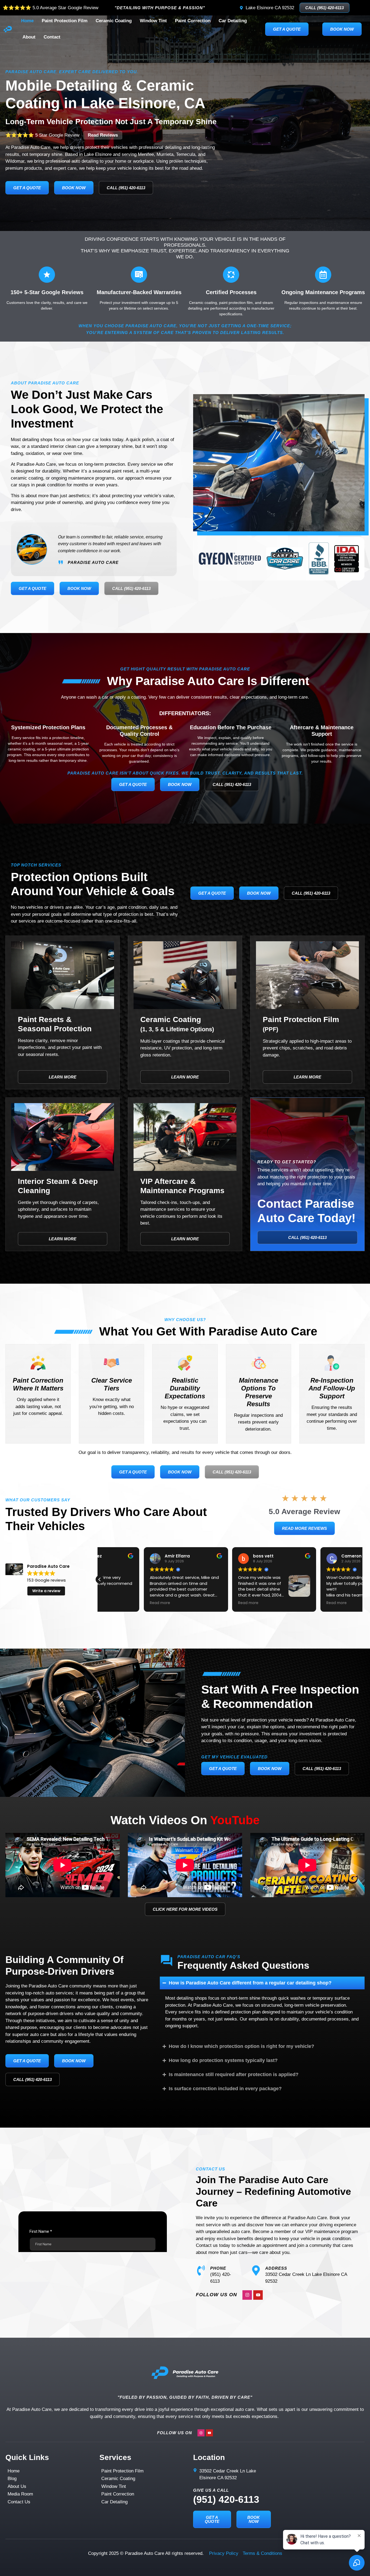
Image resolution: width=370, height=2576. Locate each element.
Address (276, 2268)
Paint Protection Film (65, 21)
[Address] (256, 2270)
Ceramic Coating (114, 21)
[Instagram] (247, 2295)
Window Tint (153, 21)
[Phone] (201, 2270)
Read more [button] (204, 1603)
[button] (360, 1579)
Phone (218, 2268)
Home (27, 21)
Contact (52, 37)
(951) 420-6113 (226, 2499)
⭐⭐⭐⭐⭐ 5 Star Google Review (62, 135)
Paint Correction (193, 21)
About (29, 37)
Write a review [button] (46, 1591)
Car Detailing (233, 21)
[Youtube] (258, 2295)
